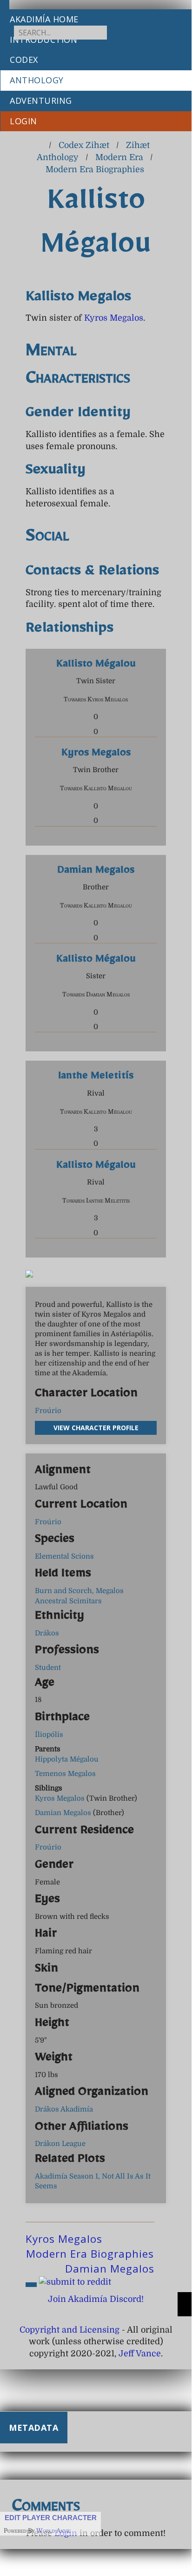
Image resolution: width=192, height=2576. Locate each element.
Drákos (47, 1633)
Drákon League (60, 2144)
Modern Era (119, 157)
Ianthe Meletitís (96, 1078)
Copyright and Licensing (70, 2330)
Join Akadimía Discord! (96, 2299)
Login (23, 121)
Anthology (37, 80)
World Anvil (53, 2531)
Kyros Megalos (114, 318)
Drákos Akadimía (64, 2109)
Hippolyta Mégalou (67, 1759)
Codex (24, 60)
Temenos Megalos (65, 1774)
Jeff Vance (140, 2354)
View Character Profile (96, 1428)
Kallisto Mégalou (96, 666)
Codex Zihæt (84, 145)
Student (48, 1668)
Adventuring (41, 101)
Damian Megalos (96, 872)
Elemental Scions (64, 1556)
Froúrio (48, 1411)
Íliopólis (49, 1735)
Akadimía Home (44, 19)
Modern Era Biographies (95, 169)
